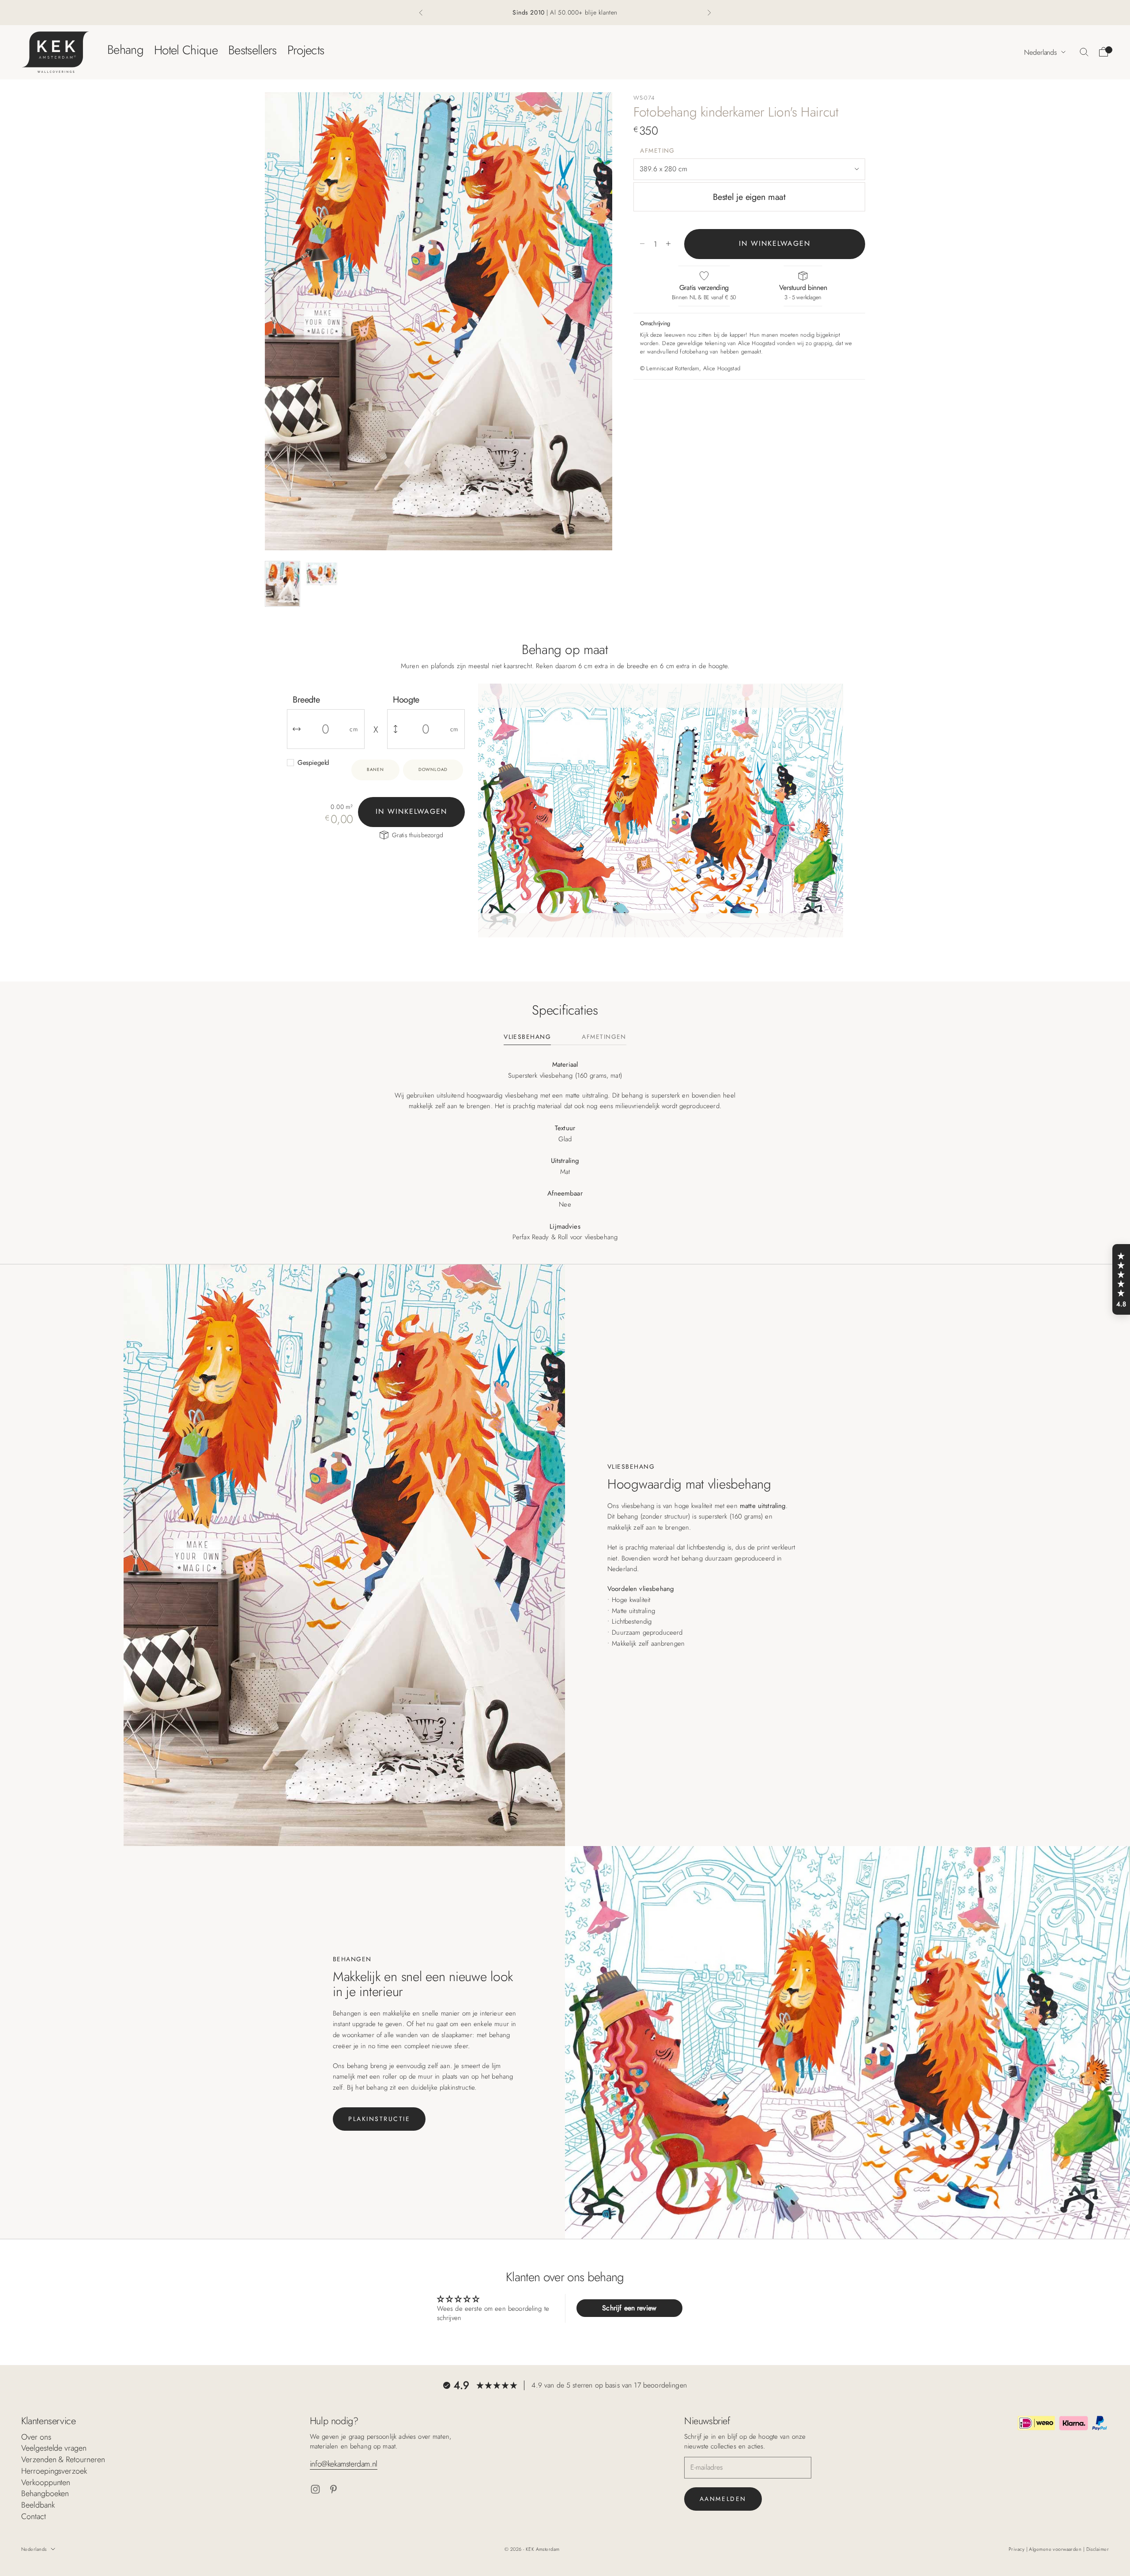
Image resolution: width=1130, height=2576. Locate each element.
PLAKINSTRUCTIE (379, 2119)
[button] (1121, 1279)
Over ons (36, 2437)
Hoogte (406, 700)
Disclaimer (1098, 2549)
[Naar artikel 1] (282, 584)
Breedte (306, 700)
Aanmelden (723, 2499)
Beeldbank (38, 2505)
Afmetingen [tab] (604, 1037)
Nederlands (1040, 52)
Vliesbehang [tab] (527, 1037)
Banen (375, 769)
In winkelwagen (775, 243)
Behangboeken (45, 2493)
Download (433, 769)
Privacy (1017, 2549)
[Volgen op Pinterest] (333, 2489)
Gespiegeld (313, 763)
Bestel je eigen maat (749, 197)
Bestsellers (252, 50)
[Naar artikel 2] (321, 574)
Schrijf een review (629, 2308)
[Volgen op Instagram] (315, 2489)
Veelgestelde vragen (54, 2448)
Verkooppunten (46, 2482)
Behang (125, 50)
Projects (306, 50)
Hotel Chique (186, 50)
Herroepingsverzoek (54, 2471)
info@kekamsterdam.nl (344, 2464)
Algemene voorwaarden (1056, 2549)
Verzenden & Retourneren (63, 2459)
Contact (34, 2516)
